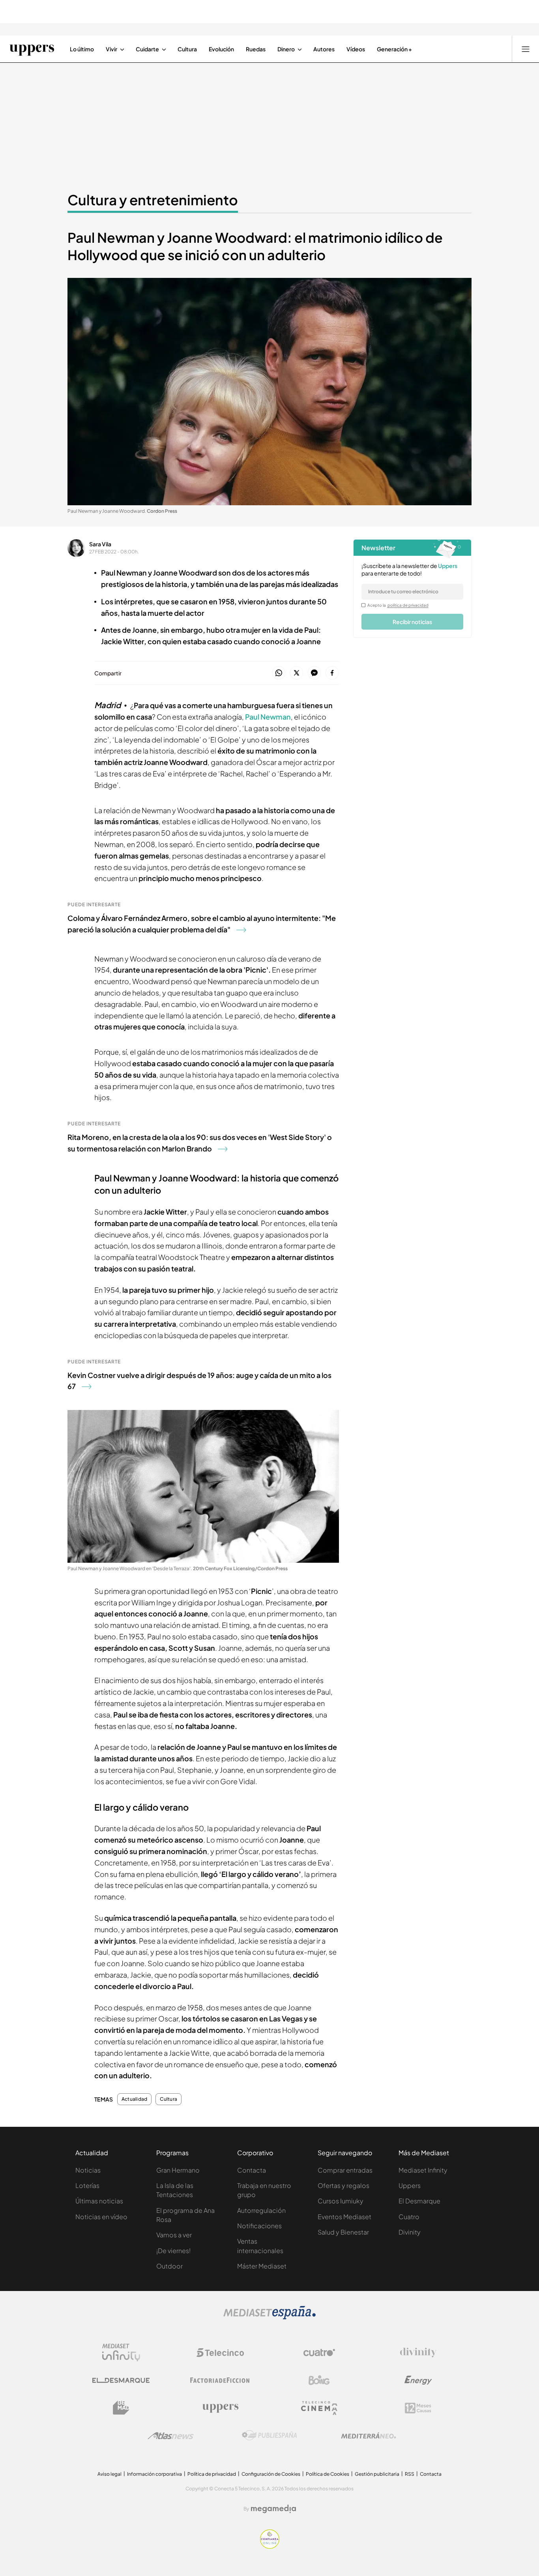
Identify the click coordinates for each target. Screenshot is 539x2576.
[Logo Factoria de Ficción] (220, 2380)
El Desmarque (419, 2201)
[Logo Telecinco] (220, 2353)
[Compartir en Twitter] (297, 673)
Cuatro (409, 2217)
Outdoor (169, 2266)
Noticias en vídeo (101, 2217)
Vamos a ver (174, 2235)
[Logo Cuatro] (319, 2353)
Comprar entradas (345, 2170)
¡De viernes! (173, 2251)
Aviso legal (109, 2474)
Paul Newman (268, 717)
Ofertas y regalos (343, 2185)
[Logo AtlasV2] (171, 2436)
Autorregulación (261, 2210)
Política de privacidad (212, 2474)
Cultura (168, 2099)
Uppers (410, 2185)
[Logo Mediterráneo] (369, 2435)
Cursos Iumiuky (341, 2201)
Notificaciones (259, 2226)
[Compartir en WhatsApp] (279, 673)
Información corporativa (154, 2474)
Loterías (87, 2185)
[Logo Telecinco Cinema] (319, 2408)
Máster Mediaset (262, 2266)
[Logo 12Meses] (418, 2408)
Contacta (252, 2170)
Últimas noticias (99, 2201)
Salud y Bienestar (343, 2232)
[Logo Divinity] (418, 2353)
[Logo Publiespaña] (269, 2435)
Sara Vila (100, 544)
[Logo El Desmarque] (121, 2380)
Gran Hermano (178, 2170)
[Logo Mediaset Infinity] (121, 2353)
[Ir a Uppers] (32, 49)
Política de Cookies (328, 2474)
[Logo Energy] (418, 2380)
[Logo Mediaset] (269, 2317)
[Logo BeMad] (121, 2408)
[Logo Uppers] (220, 2408)
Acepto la (398, 605)
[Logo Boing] (319, 2380)
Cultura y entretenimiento (153, 200)
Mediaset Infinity (423, 2170)
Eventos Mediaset (344, 2217)
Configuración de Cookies (271, 2474)
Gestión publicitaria (377, 2474)
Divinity (410, 2232)
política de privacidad (408, 605)
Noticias (88, 2170)
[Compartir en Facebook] (332, 673)
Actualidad (134, 2099)
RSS (410, 2474)
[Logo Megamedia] (273, 2509)
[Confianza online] (270, 2546)
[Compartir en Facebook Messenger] (314, 673)
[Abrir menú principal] (526, 49)
